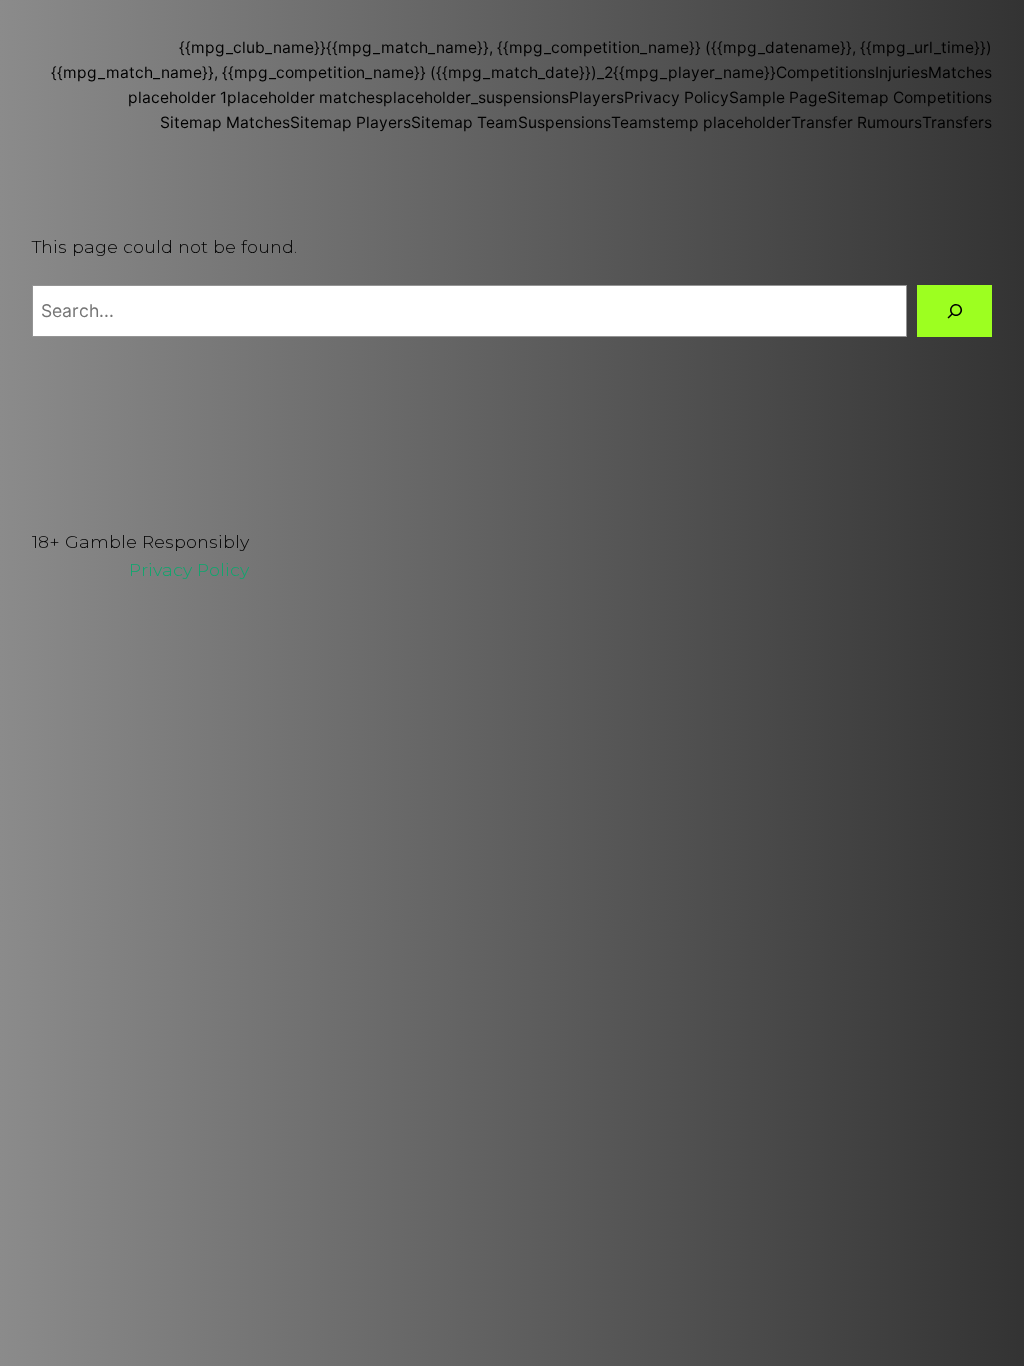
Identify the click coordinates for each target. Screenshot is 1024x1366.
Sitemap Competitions (909, 97)
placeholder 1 (177, 97)
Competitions (825, 72)
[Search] (954, 310)
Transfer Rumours (856, 122)
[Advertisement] (512, 771)
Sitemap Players (350, 122)
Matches (960, 72)
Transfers (957, 122)
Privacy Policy (676, 97)
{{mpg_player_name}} (694, 72)
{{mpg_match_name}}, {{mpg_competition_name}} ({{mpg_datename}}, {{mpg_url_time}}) (659, 47)
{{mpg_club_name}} (252, 47)
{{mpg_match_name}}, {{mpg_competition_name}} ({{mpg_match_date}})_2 (332, 72)
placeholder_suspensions (476, 97)
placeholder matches (305, 97)
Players (596, 97)
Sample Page (778, 97)
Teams (635, 122)
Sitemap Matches (225, 122)
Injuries (901, 72)
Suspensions (564, 122)
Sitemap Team (464, 122)
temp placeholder (725, 122)
